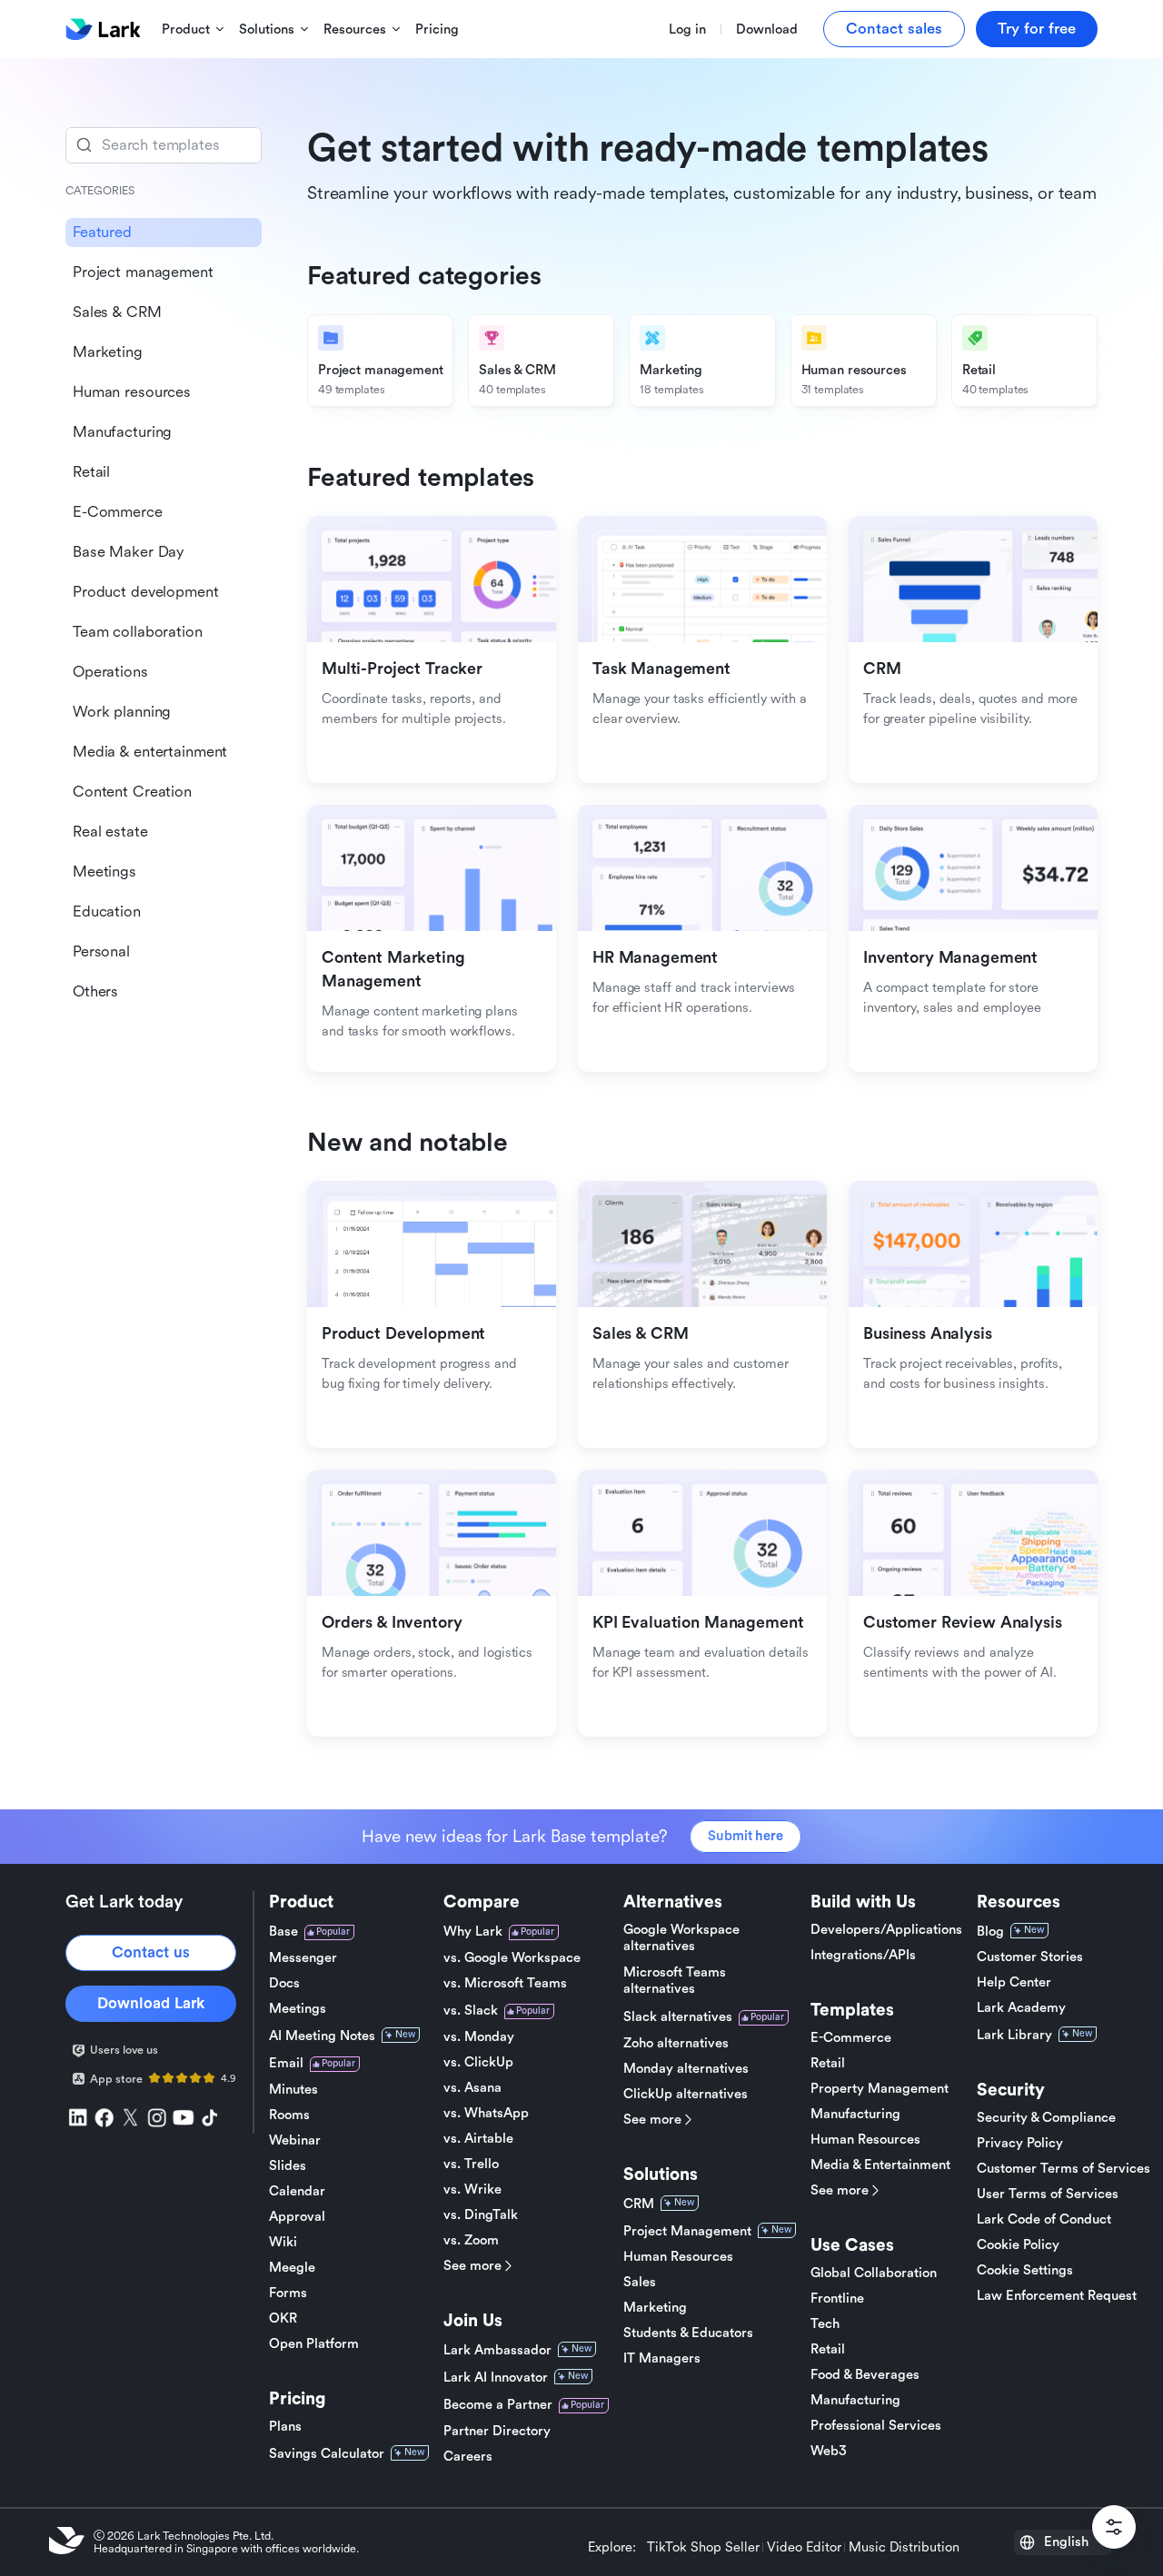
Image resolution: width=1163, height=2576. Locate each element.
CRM (639, 2204)
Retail (828, 2063)
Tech (825, 2324)
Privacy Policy (1020, 2143)
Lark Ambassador (497, 2350)
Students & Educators (688, 2333)
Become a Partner (498, 2405)
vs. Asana (472, 2088)
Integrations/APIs (863, 1955)
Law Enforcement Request (1057, 2296)
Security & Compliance (1046, 2118)
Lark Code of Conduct (1044, 2219)
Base (283, 1932)
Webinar (295, 2140)
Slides (288, 2166)
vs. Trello (471, 2164)
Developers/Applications (886, 1930)
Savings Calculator (327, 2454)
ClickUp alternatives (686, 2094)
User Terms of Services (1048, 2194)
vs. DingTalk (481, 2215)
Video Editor (804, 2548)
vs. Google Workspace (512, 1958)
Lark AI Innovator (496, 2378)
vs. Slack (471, 2011)
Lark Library (1014, 2035)
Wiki (283, 2242)
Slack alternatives (678, 2017)
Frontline (837, 2299)
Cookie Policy (1018, 2245)
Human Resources (678, 2257)
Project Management (687, 2231)
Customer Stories (1030, 1957)
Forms (288, 2293)
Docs (284, 1983)
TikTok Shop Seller (703, 2548)
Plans (285, 2427)
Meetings (298, 2009)
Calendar (297, 2191)
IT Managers (662, 2358)
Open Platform (314, 2344)
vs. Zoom (471, 2240)
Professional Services (876, 2426)
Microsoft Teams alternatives (675, 1981)
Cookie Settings (1025, 2270)
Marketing (655, 2308)
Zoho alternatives (676, 2043)
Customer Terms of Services (1064, 2169)
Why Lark (473, 1932)
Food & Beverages (865, 2375)
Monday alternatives (686, 2069)
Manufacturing (855, 2114)
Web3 (829, 2451)
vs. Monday (479, 2037)
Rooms (289, 2115)
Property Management (880, 2089)
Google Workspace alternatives (681, 1938)
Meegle (292, 2268)
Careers (468, 2457)
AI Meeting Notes (322, 2036)
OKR (283, 2318)
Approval (297, 2217)
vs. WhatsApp (486, 2113)
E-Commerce (851, 2038)
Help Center (1014, 1982)
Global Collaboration (874, 2273)
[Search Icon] (164, 145)
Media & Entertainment (880, 2165)
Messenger (303, 1958)
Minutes (293, 2090)
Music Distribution (904, 2548)
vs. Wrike (472, 2190)
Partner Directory (497, 2431)
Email (286, 2063)
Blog (990, 1932)
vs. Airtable (478, 2139)
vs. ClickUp (478, 2062)
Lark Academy (1021, 2008)
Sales (640, 2282)
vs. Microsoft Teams (505, 1983)
